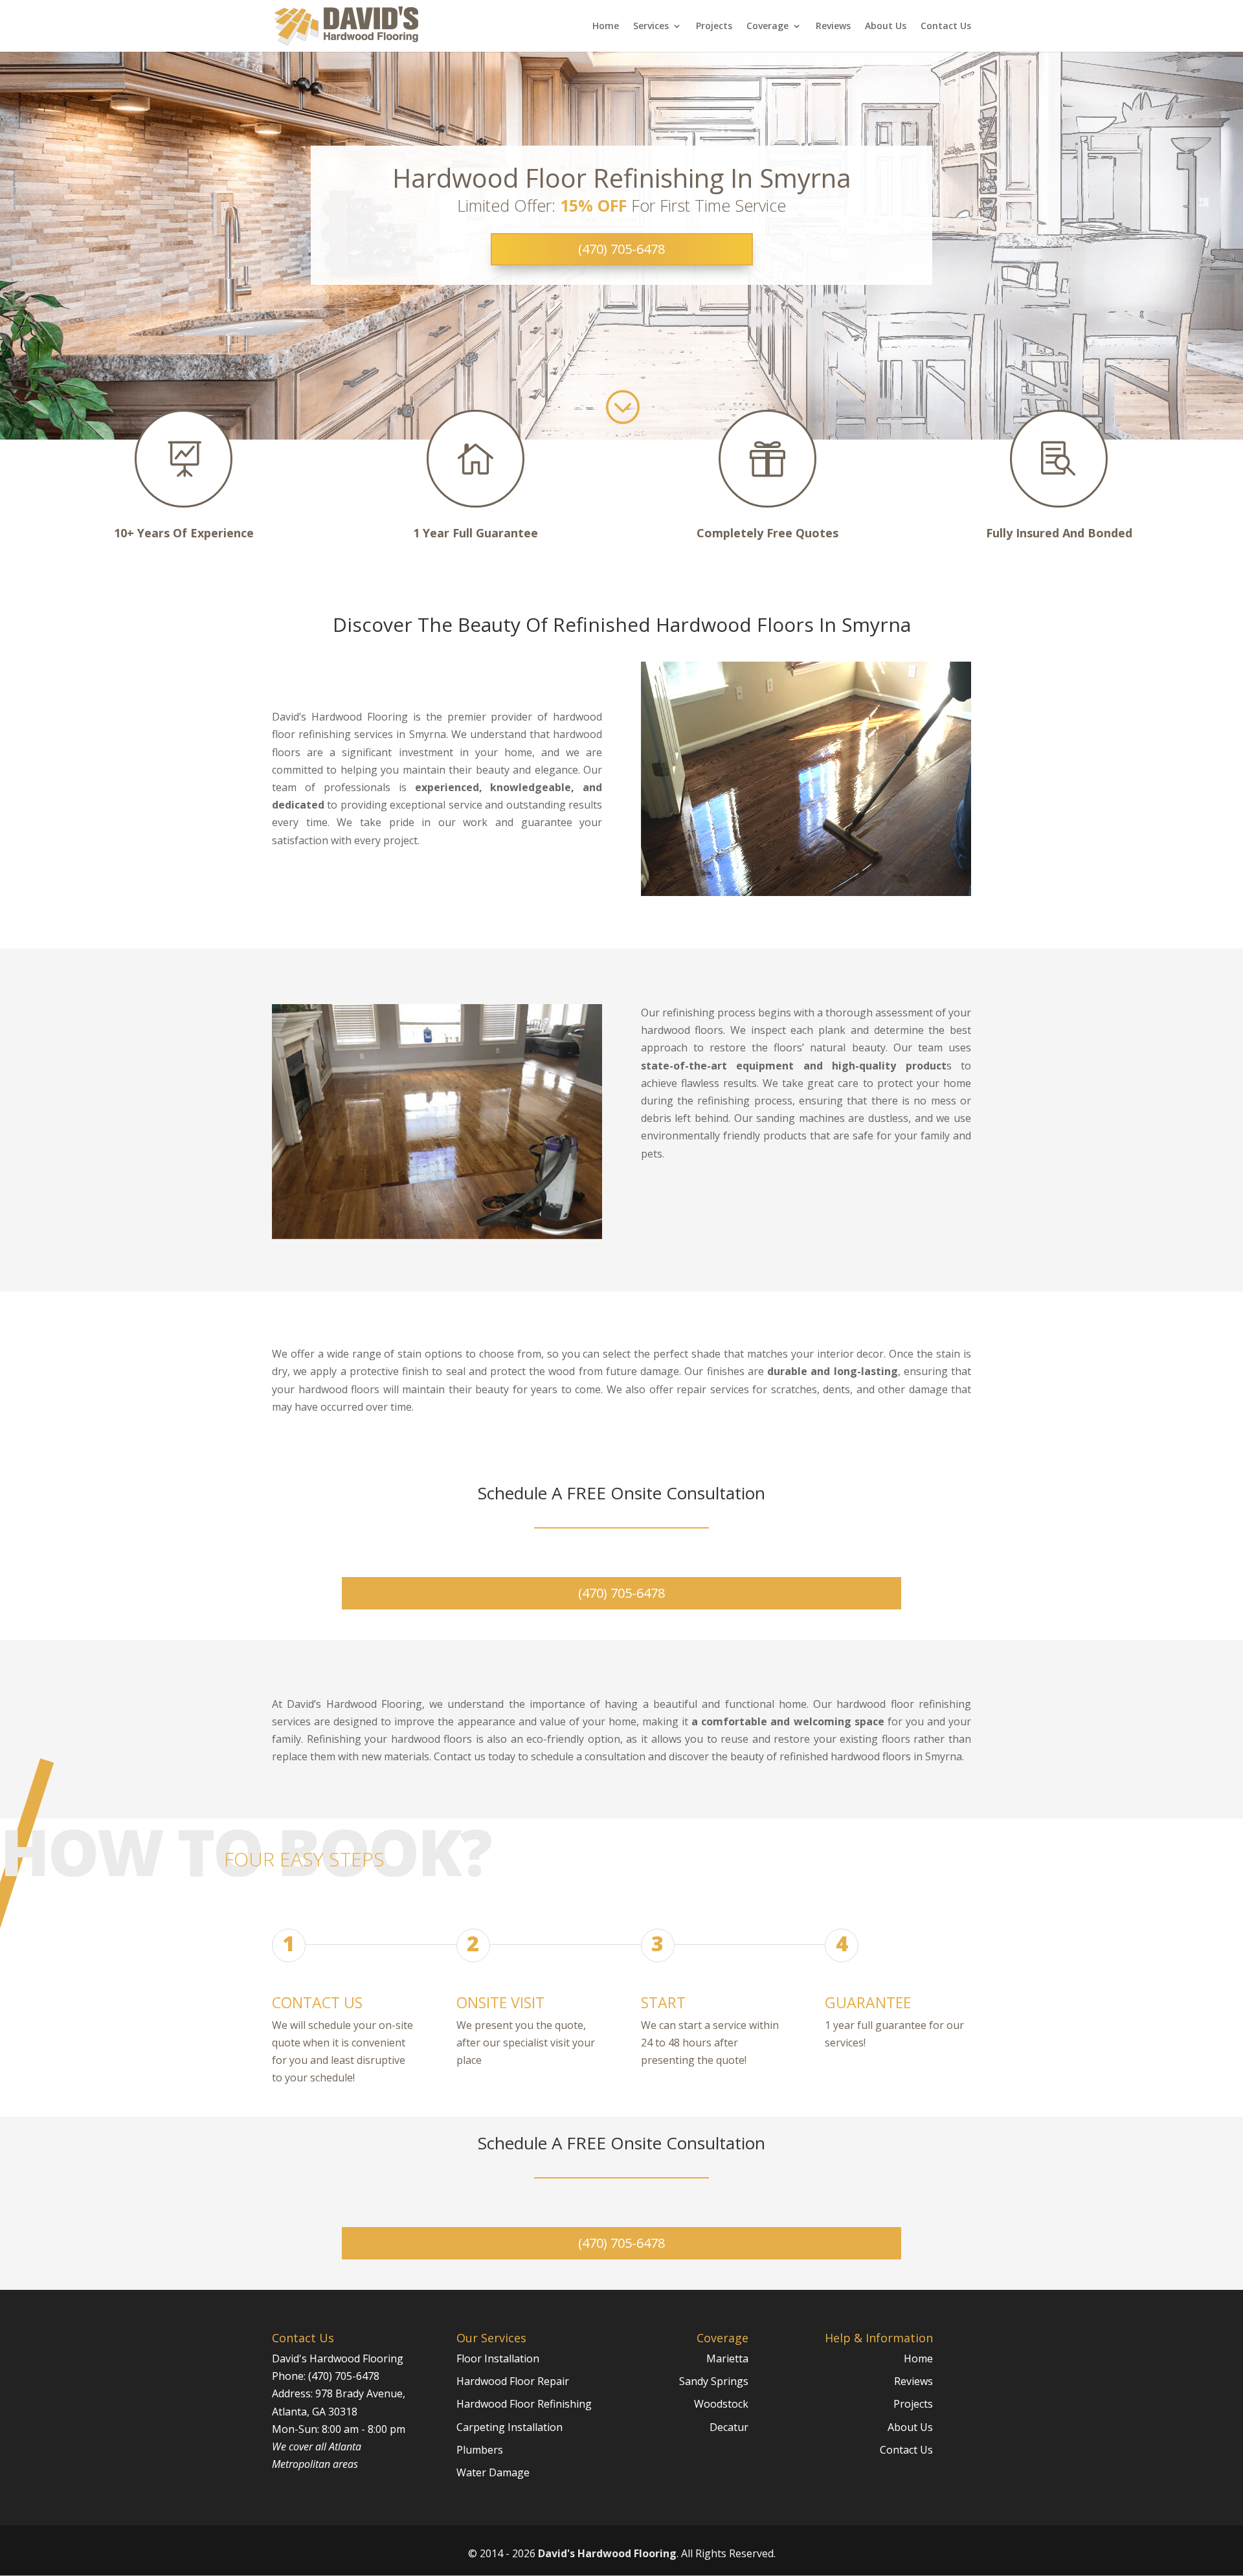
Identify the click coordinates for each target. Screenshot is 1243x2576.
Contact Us (946, 27)
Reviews (833, 27)
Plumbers (480, 2450)
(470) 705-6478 (621, 249)
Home (606, 27)
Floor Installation (498, 2358)
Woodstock (721, 2404)
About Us (886, 27)
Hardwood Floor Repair (513, 2381)
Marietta (727, 2358)
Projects (714, 27)
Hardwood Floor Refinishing (524, 2404)
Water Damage (493, 2472)
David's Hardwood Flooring (607, 2553)
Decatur (729, 2427)
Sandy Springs (714, 2381)
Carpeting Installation (510, 2427)
